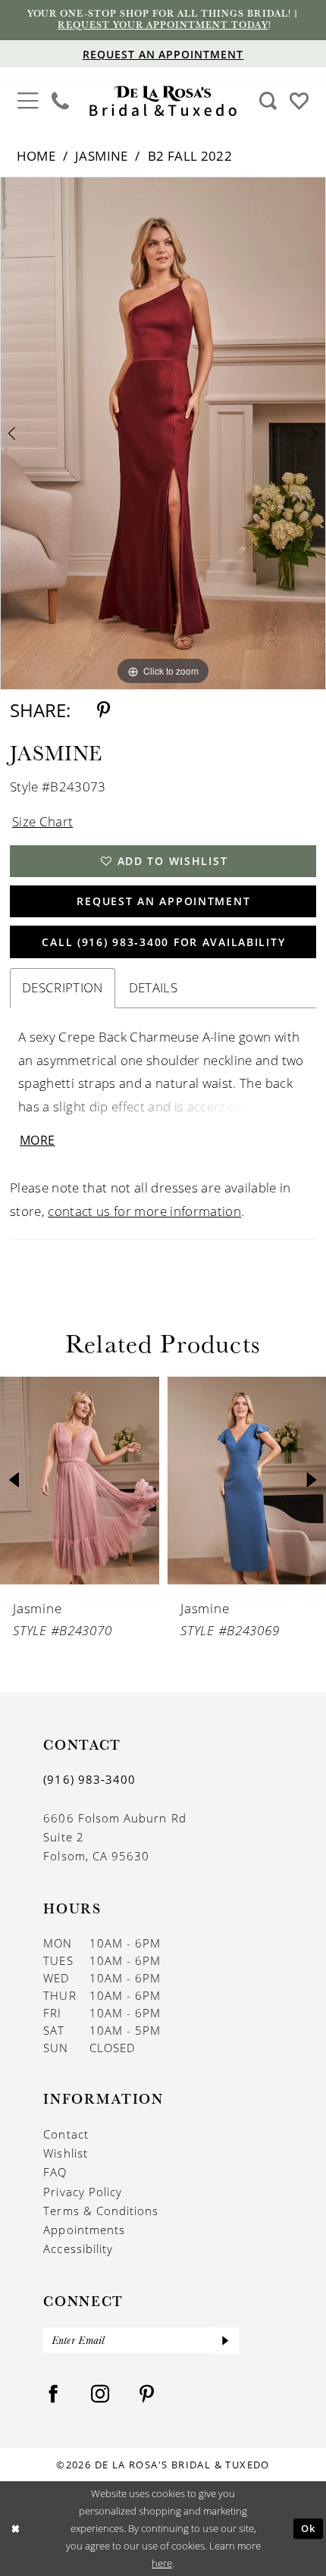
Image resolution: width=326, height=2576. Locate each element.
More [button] (38, 1140)
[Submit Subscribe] (226, 2340)
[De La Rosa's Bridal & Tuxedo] (163, 101)
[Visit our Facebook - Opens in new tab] (53, 2394)
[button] (28, 99)
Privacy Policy (83, 2192)
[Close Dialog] (15, 2529)
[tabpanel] (163, 434)
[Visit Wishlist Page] (299, 100)
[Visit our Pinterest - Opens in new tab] (147, 2394)
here (162, 2563)
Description (63, 987)
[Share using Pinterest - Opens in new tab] (103, 710)
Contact (66, 2134)
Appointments (84, 2230)
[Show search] (268, 101)
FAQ (55, 2172)
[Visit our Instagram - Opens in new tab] (100, 2394)
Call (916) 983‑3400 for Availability (163, 942)
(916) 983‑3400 (89, 1779)
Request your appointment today (163, 25)
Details (153, 987)
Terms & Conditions (101, 2211)
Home (36, 156)
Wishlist (66, 2153)
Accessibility (78, 2249)
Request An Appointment (163, 901)
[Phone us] (61, 101)
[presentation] (80, 1481)
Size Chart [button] (42, 821)
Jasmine (101, 156)
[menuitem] (28, 102)
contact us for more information (144, 1211)
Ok (309, 2529)
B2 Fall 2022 (190, 156)
